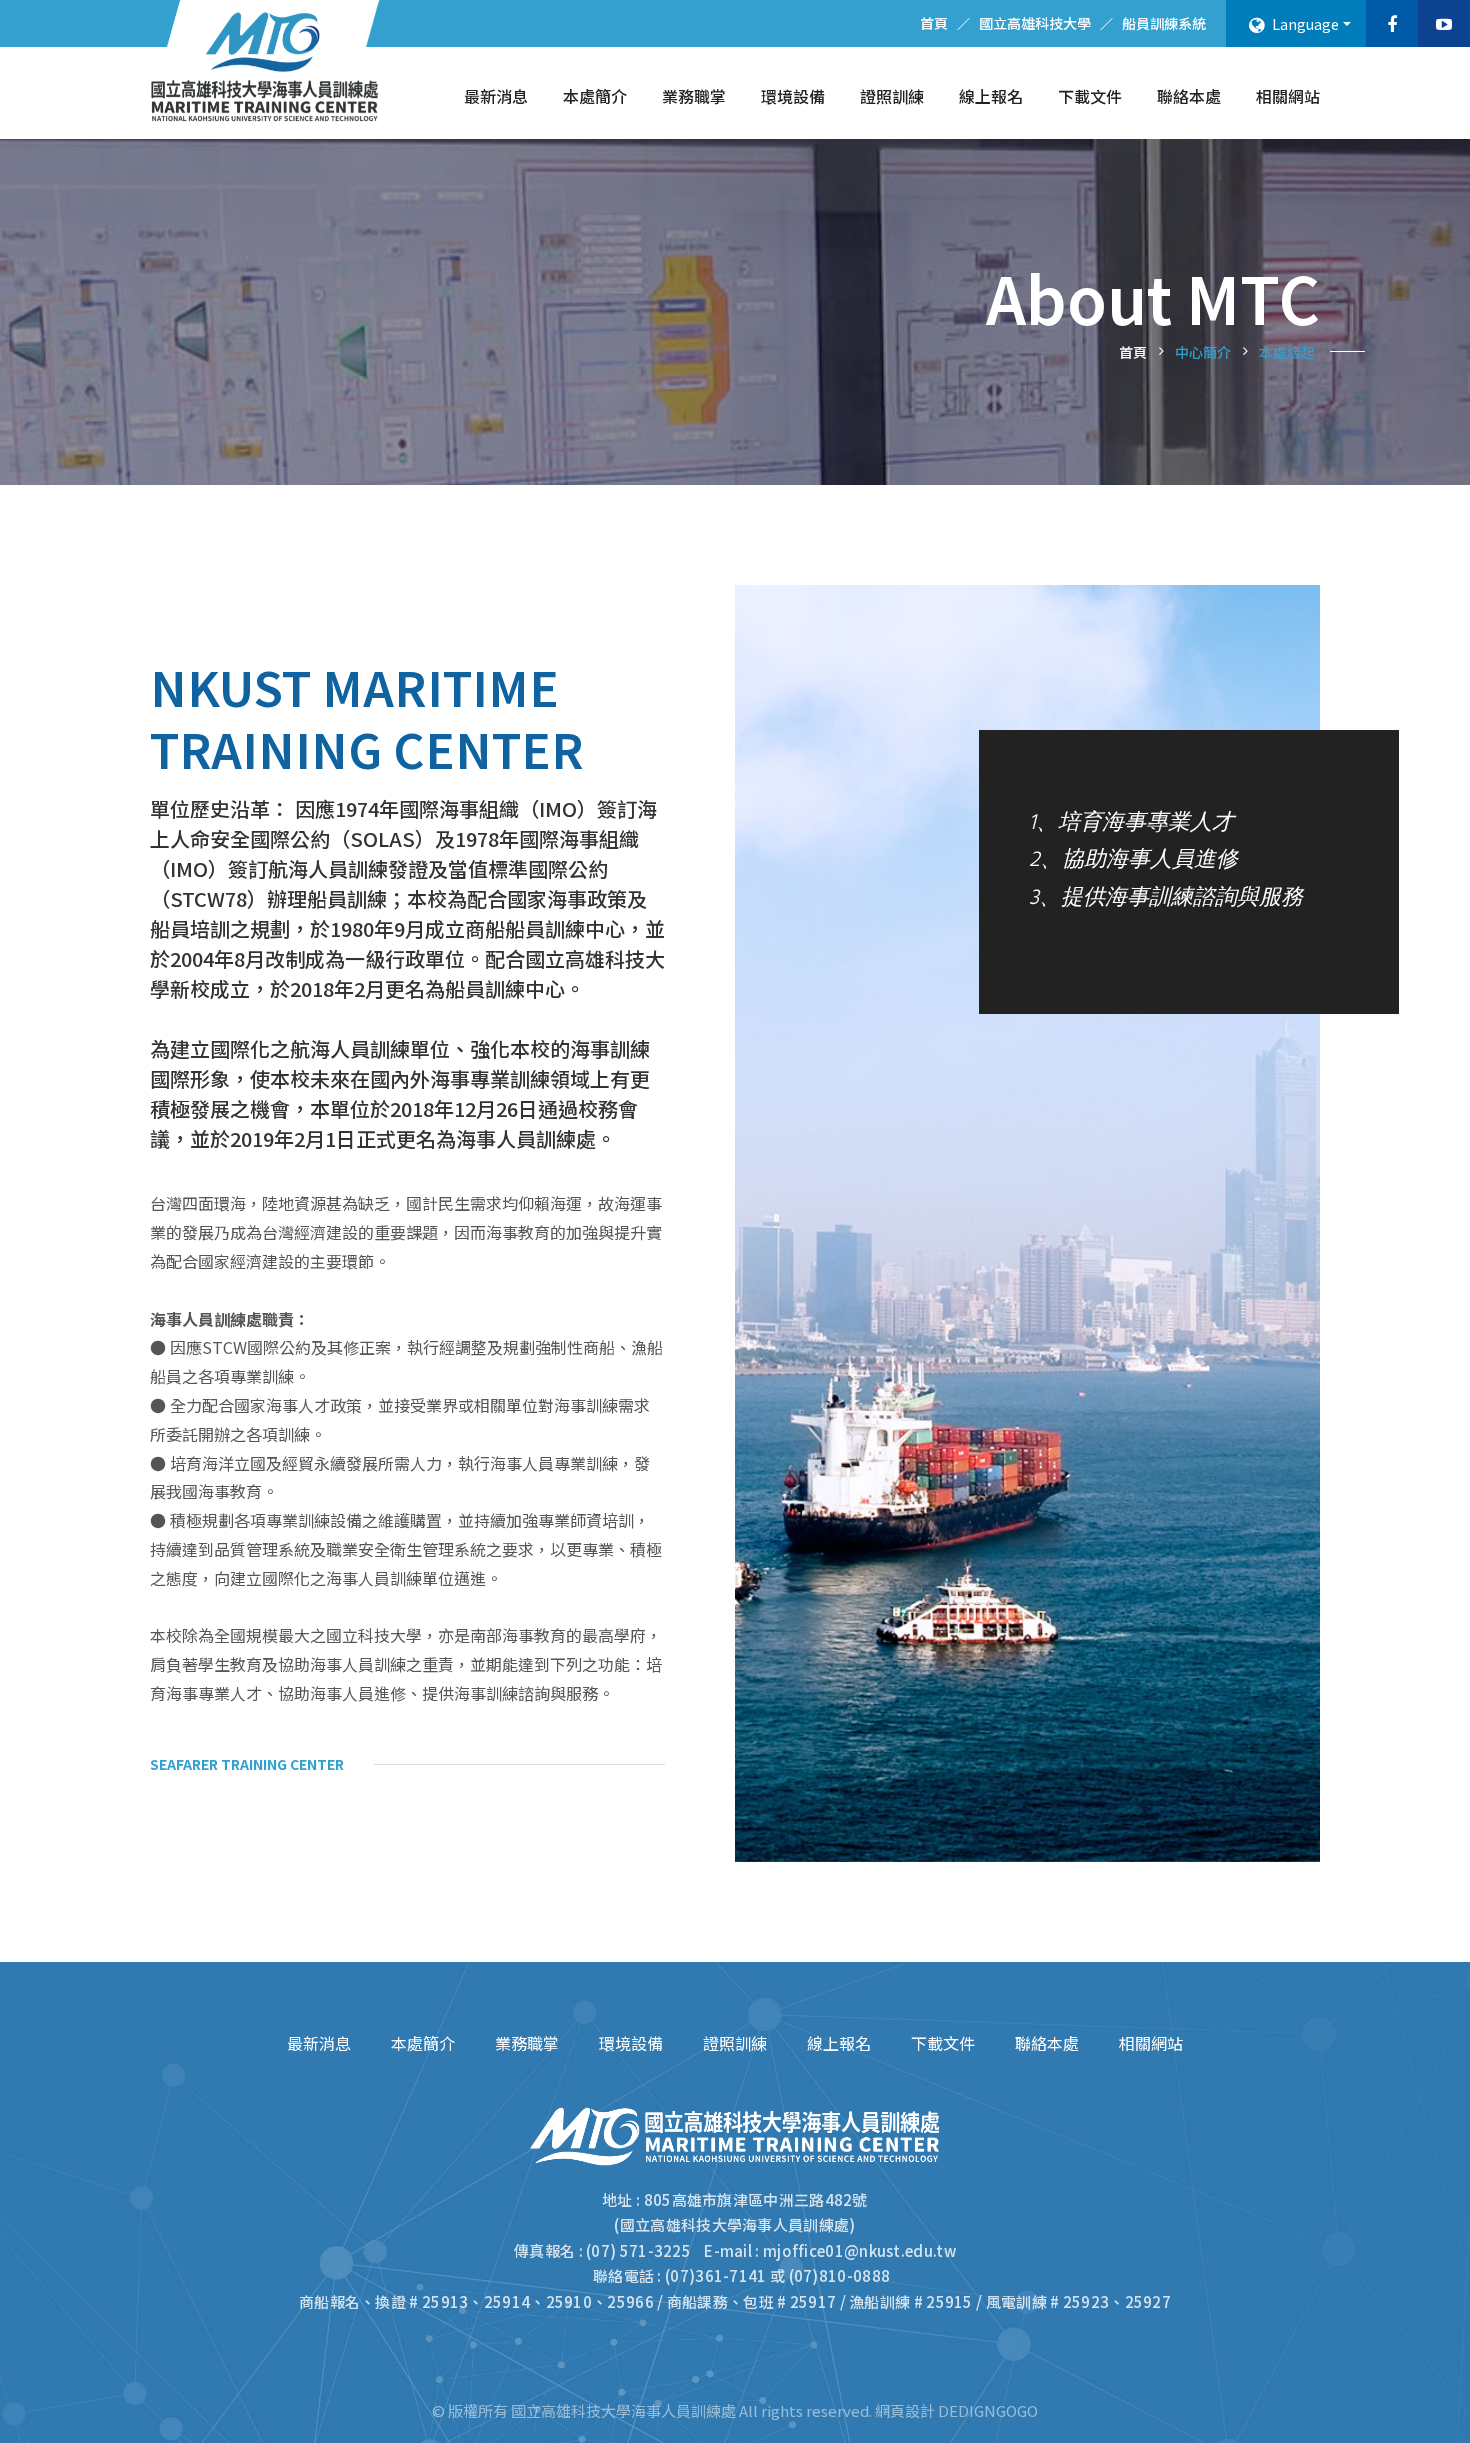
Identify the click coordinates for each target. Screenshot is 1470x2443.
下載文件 (1090, 96)
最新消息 (496, 96)
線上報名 (991, 96)
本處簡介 (595, 96)
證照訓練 (892, 96)
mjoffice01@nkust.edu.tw (859, 2250)
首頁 (934, 23)
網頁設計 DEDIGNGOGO (956, 2410)
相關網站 (1288, 96)
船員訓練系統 (1164, 23)
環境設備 (793, 96)
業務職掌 (694, 96)
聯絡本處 (1189, 96)
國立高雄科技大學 (1035, 23)
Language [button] (1304, 24)
